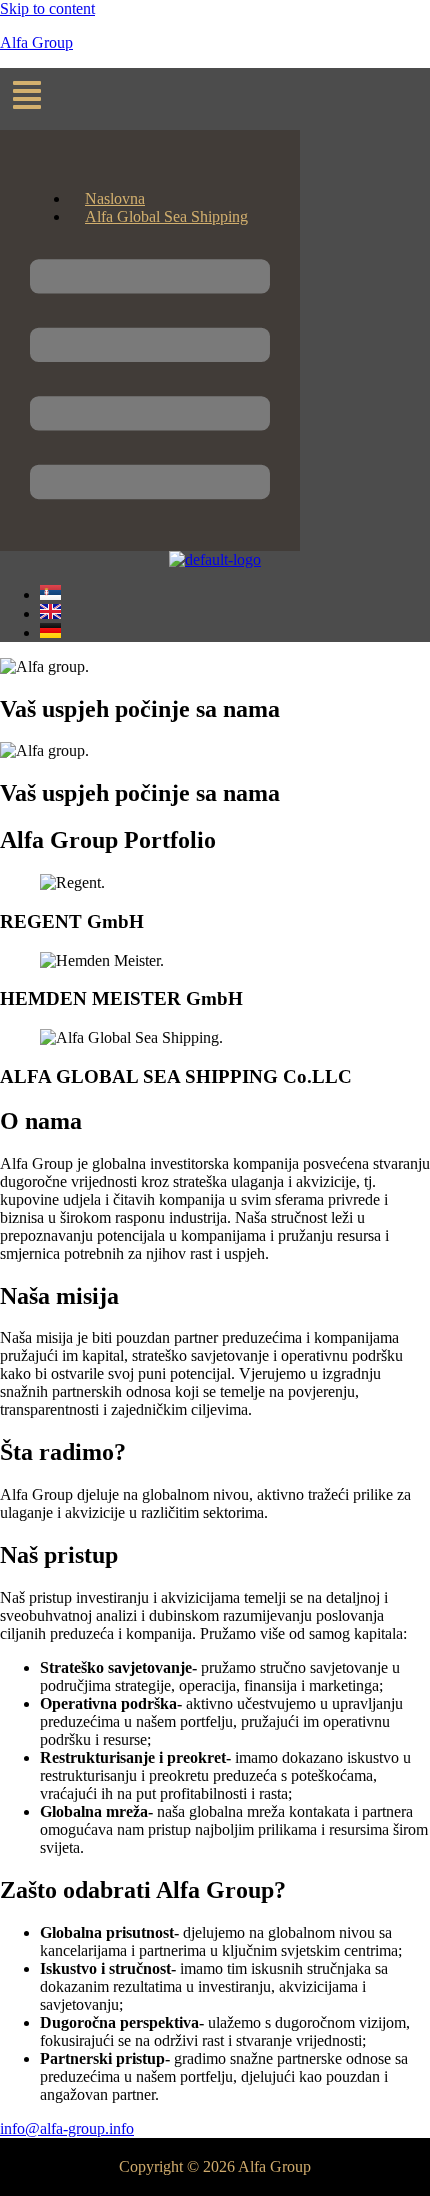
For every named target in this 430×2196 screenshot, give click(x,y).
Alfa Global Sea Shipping (166, 216)
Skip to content (47, 8)
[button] (215, 99)
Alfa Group (36, 42)
